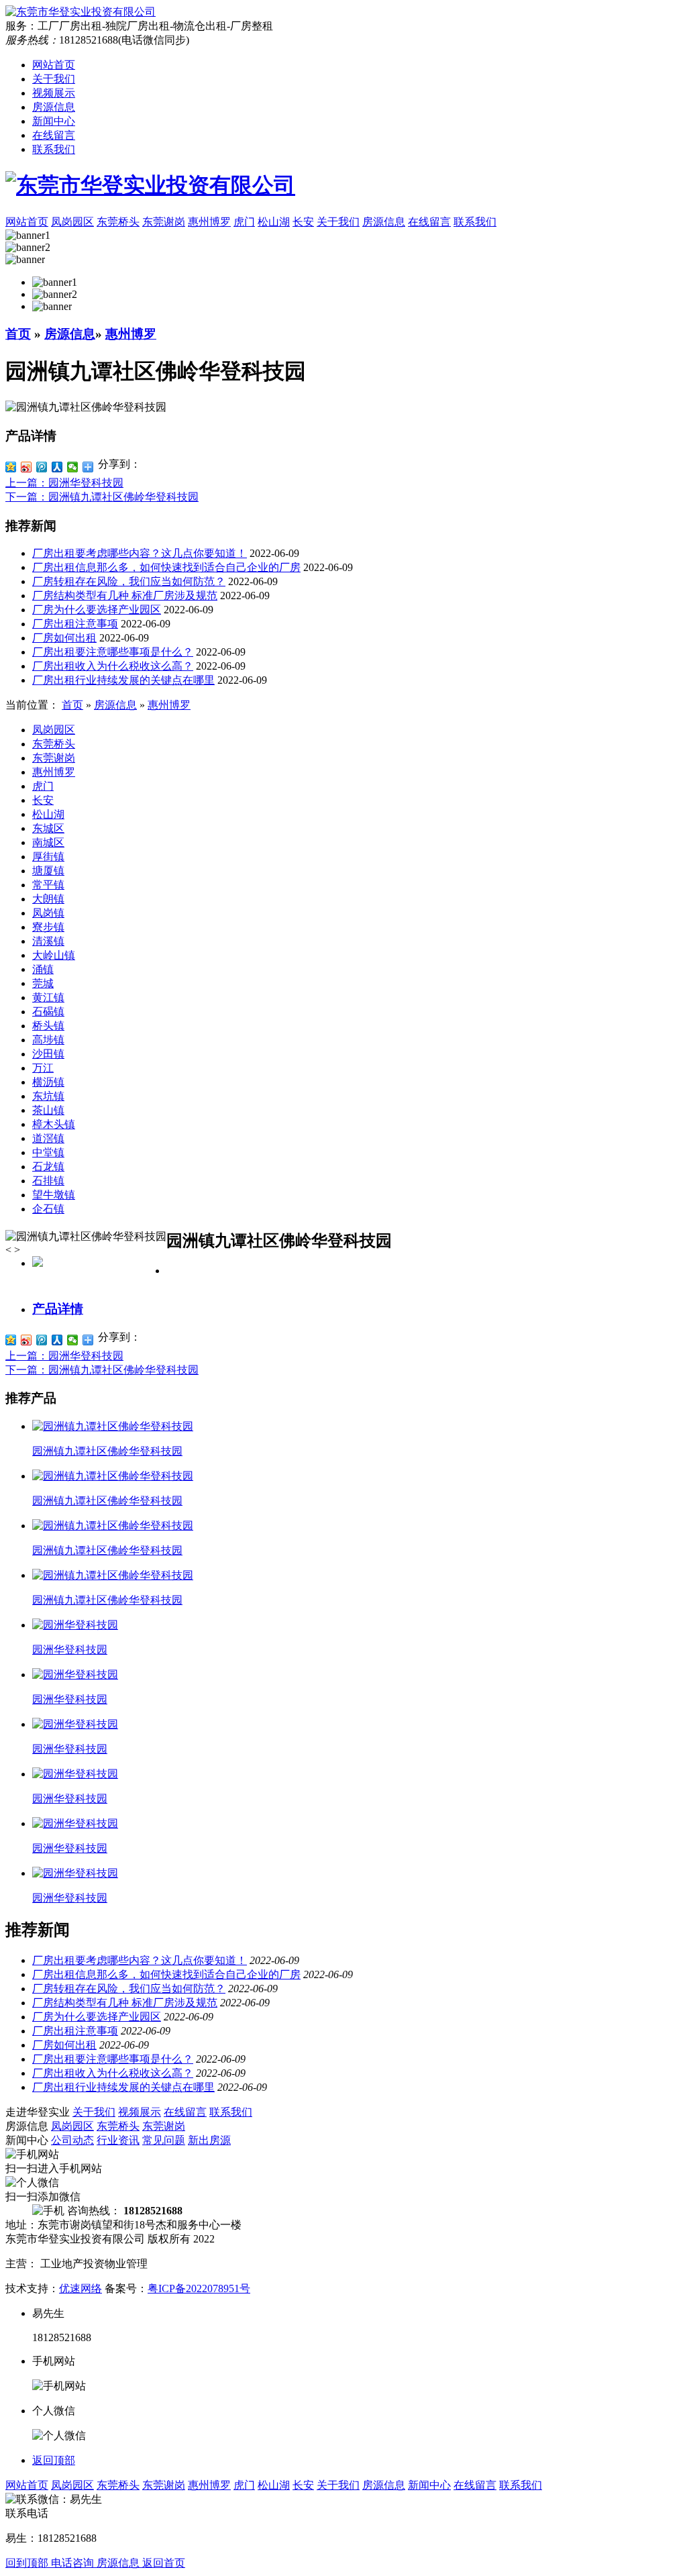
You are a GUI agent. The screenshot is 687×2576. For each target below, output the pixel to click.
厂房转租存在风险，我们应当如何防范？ (129, 581)
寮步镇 (48, 927)
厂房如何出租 (64, 638)
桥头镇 (48, 1026)
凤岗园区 (54, 730)
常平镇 (48, 885)
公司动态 (72, 2140)
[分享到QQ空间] (11, 467)
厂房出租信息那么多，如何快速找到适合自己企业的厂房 (166, 567)
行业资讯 (118, 2140)
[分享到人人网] (57, 467)
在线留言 (54, 135)
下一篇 (102, 497)
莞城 (43, 983)
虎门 (43, 786)
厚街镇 (48, 857)
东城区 (48, 828)
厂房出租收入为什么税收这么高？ (113, 666)
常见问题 (164, 2140)
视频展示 (54, 93)
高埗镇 (48, 1040)
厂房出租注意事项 (75, 624)
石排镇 (48, 1181)
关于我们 (54, 79)
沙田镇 (48, 1054)
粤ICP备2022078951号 (199, 2288)
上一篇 (64, 483)
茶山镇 (48, 1110)
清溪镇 (48, 941)
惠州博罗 (131, 334)
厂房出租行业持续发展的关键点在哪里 (123, 680)
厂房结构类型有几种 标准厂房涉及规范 (125, 596)
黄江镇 (48, 997)
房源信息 (54, 107)
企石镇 (48, 1209)
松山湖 (48, 814)
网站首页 (54, 65)
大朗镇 (48, 899)
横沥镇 (48, 1082)
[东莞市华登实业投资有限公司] (343, 186)
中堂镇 (48, 1152)
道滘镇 (48, 1138)
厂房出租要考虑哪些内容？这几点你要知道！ (140, 553)
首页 (18, 334)
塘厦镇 (48, 871)
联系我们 (54, 149)
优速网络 (81, 2288)
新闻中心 (54, 121)
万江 (43, 1068)
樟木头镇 (54, 1124)
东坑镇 (48, 1096)
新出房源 (209, 2140)
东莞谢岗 (54, 758)
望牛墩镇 (54, 1195)
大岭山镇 (54, 955)
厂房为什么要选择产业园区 (97, 610)
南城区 (48, 842)
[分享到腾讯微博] (42, 467)
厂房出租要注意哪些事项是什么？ (113, 652)
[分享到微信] (73, 467)
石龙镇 (48, 1167)
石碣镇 (48, 1012)
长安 (43, 800)
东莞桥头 (54, 744)
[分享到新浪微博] (27, 467)
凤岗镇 (48, 913)
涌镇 (43, 969)
